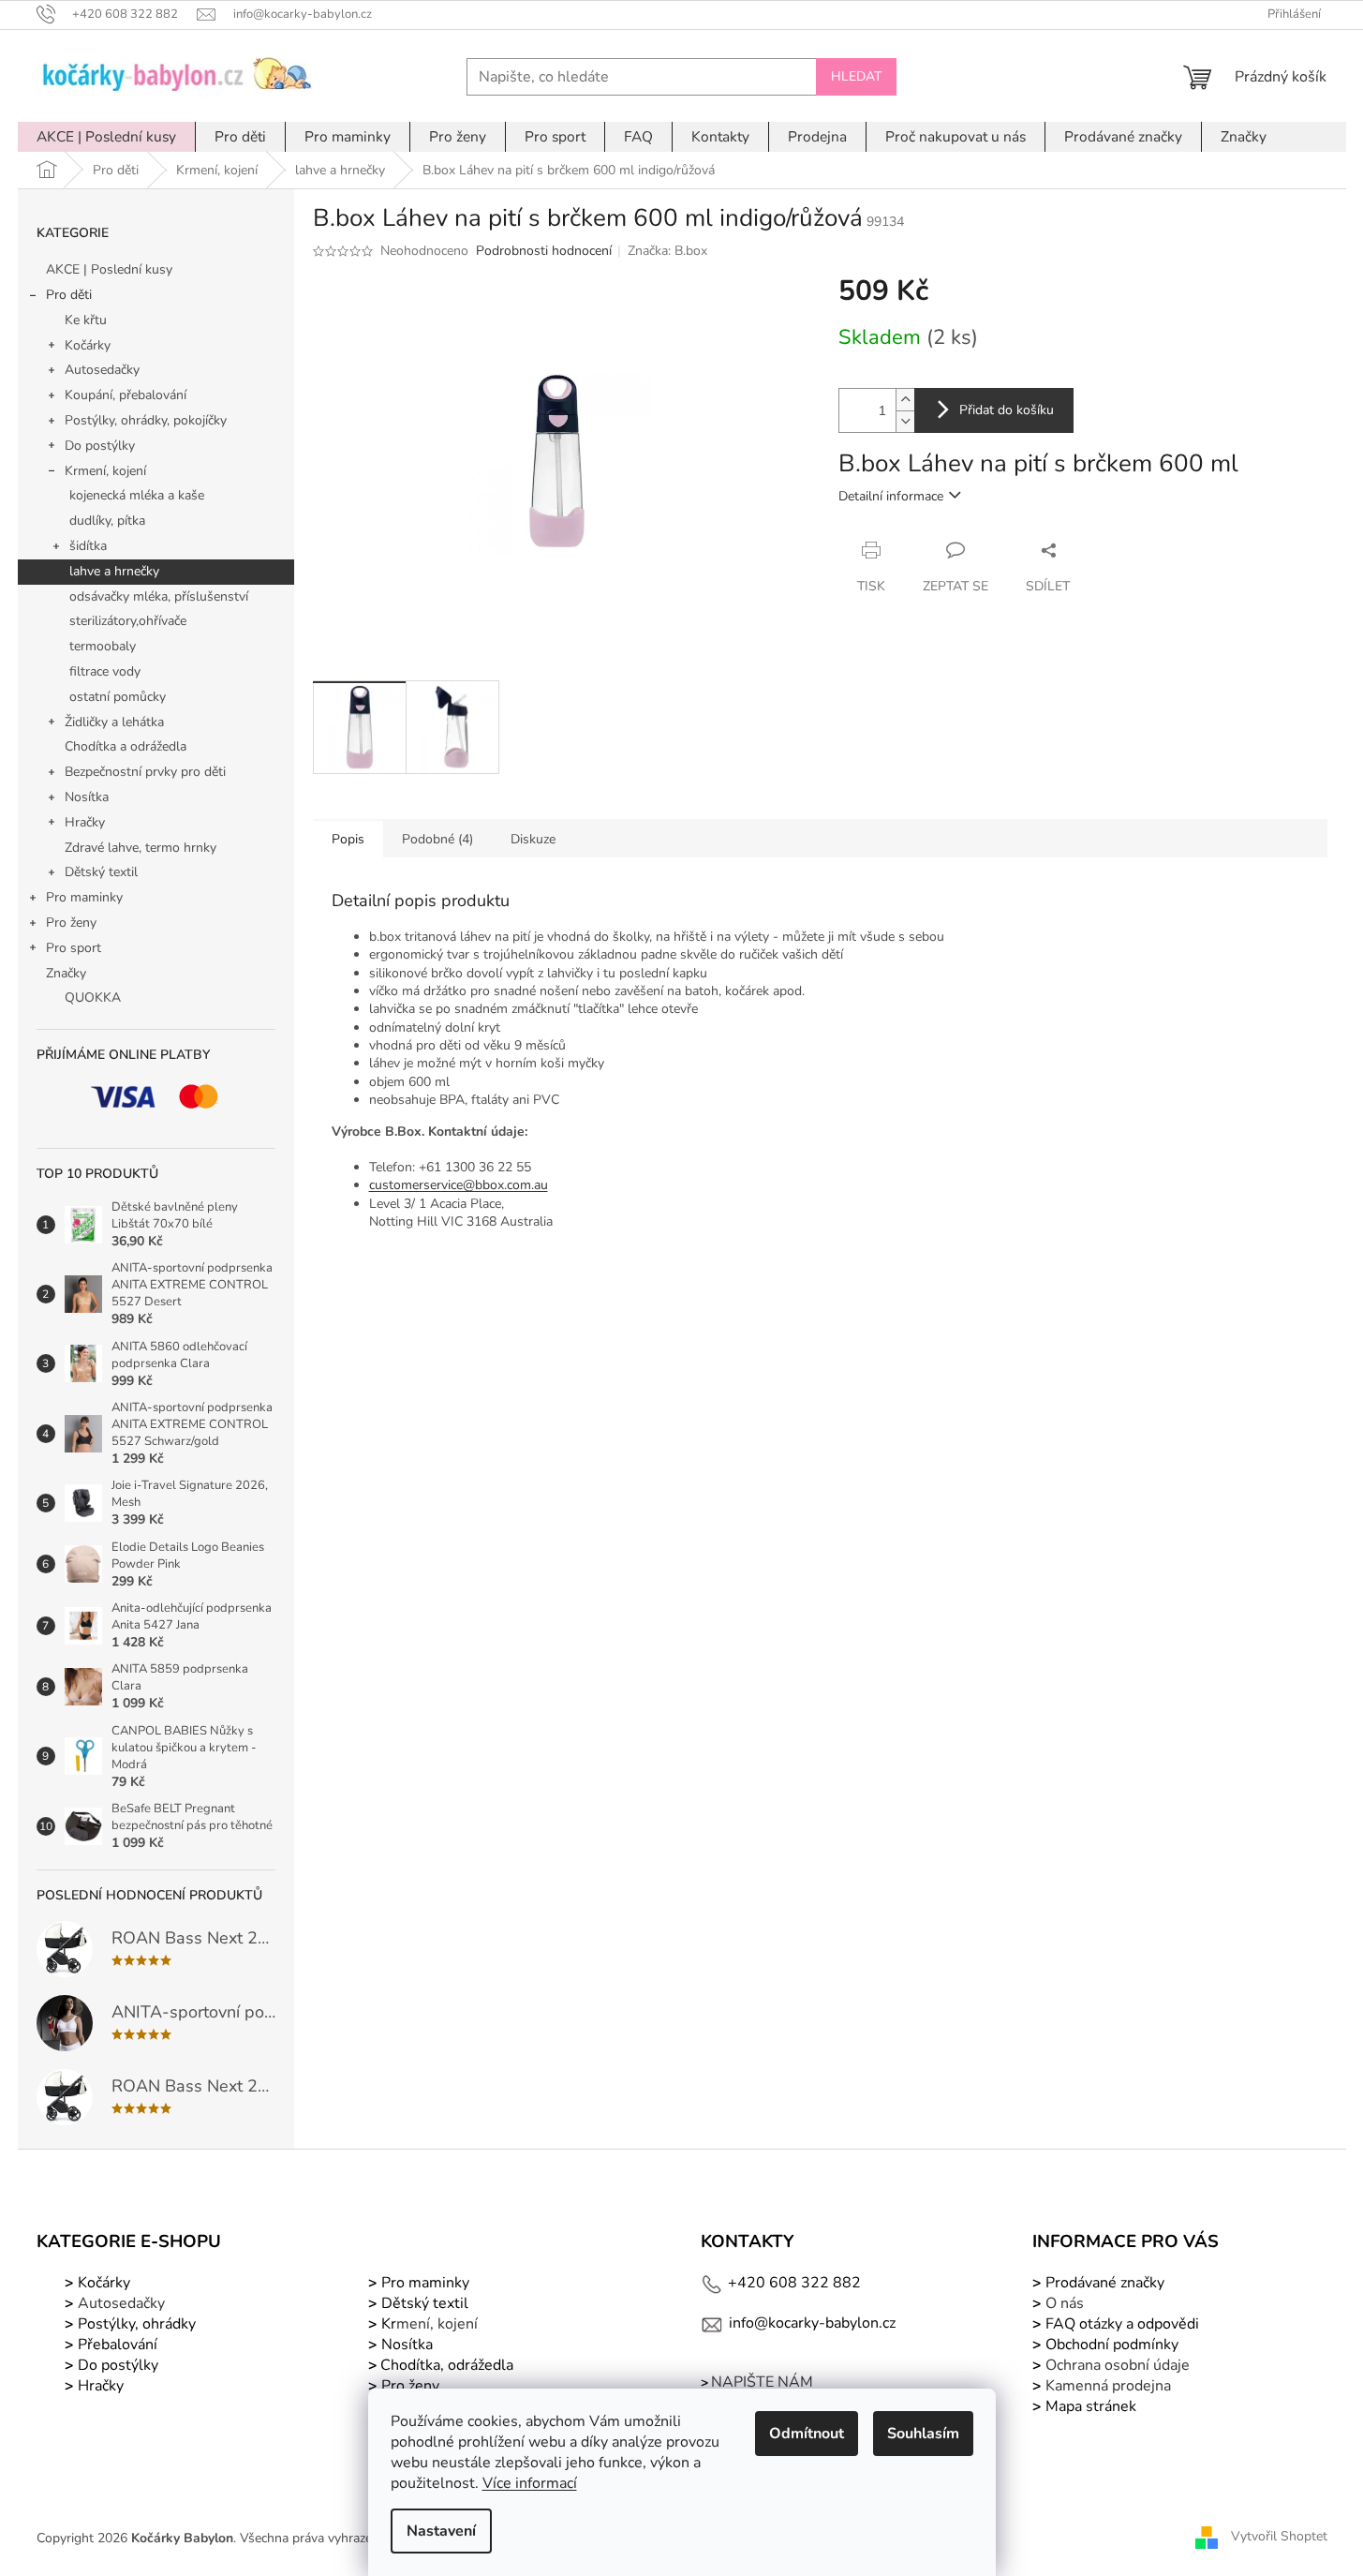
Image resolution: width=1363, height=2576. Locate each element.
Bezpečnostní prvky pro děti (145, 772)
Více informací (530, 2483)
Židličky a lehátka (114, 722)
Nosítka (87, 797)
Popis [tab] (348, 839)
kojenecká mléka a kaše (137, 495)
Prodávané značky (1103, 2283)
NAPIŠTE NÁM (762, 2382)
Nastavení (441, 2531)
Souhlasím (923, 2434)
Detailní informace (891, 496)
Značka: (667, 251)
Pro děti (69, 295)
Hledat (856, 76)
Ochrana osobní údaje (1118, 2365)
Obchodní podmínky (1112, 2345)
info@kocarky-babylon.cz (812, 2323)
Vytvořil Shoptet (1279, 2537)
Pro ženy (71, 923)
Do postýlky (100, 446)
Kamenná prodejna (1108, 2386)
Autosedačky (102, 370)
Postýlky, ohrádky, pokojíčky (146, 420)
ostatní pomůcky (118, 697)
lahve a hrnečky (114, 571)
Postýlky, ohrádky (135, 2324)
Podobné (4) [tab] (437, 839)
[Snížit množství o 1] (905, 421)
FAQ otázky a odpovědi (1120, 2324)
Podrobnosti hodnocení (544, 251)
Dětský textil (101, 872)
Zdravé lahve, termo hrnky (141, 848)
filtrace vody (105, 671)
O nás (1065, 2303)
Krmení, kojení (105, 471)
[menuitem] (106, 137)
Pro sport (74, 948)
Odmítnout (807, 2434)
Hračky (85, 822)
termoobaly (103, 646)
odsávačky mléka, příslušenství (159, 596)
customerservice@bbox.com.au (459, 1185)
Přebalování (118, 2345)
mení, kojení (428, 2324)
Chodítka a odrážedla (126, 746)
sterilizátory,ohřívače (128, 621)
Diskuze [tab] (533, 839)
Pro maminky (84, 897)
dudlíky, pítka (107, 521)
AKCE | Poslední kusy (109, 269)
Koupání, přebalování (126, 395)
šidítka (88, 546)
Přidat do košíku (1007, 410)
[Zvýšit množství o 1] (905, 400)
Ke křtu (86, 320)
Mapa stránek (1091, 2406)
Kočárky (88, 345)
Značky (66, 973)
